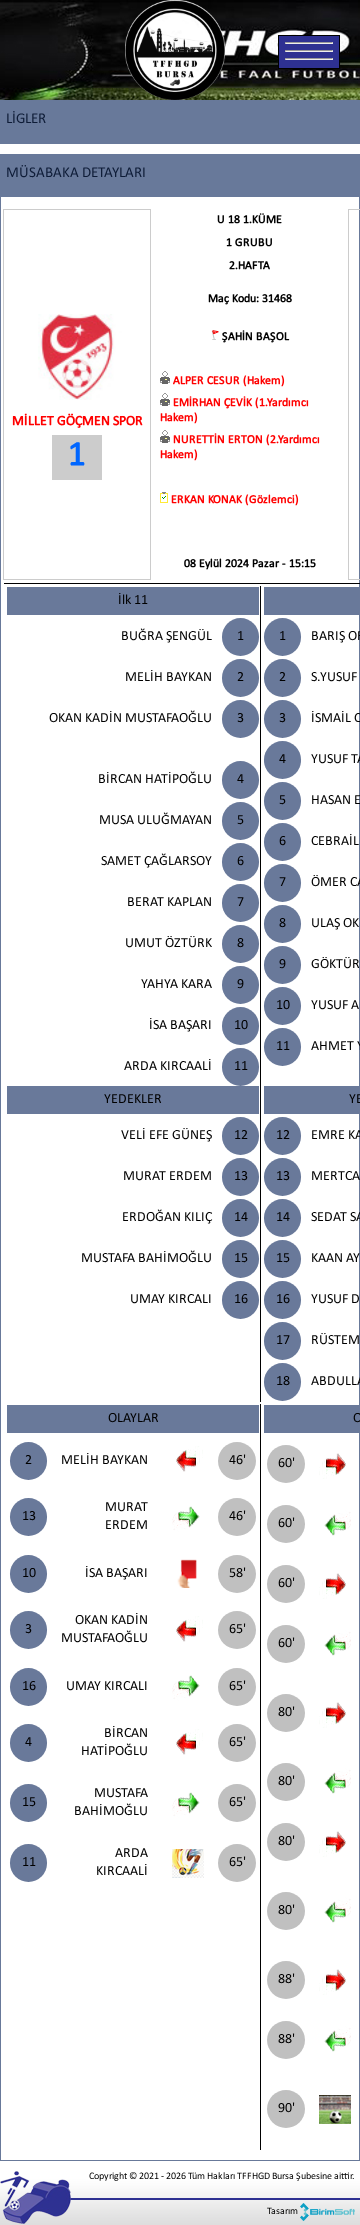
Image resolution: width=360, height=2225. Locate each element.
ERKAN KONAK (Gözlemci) (235, 500)
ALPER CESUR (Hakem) (229, 381)
